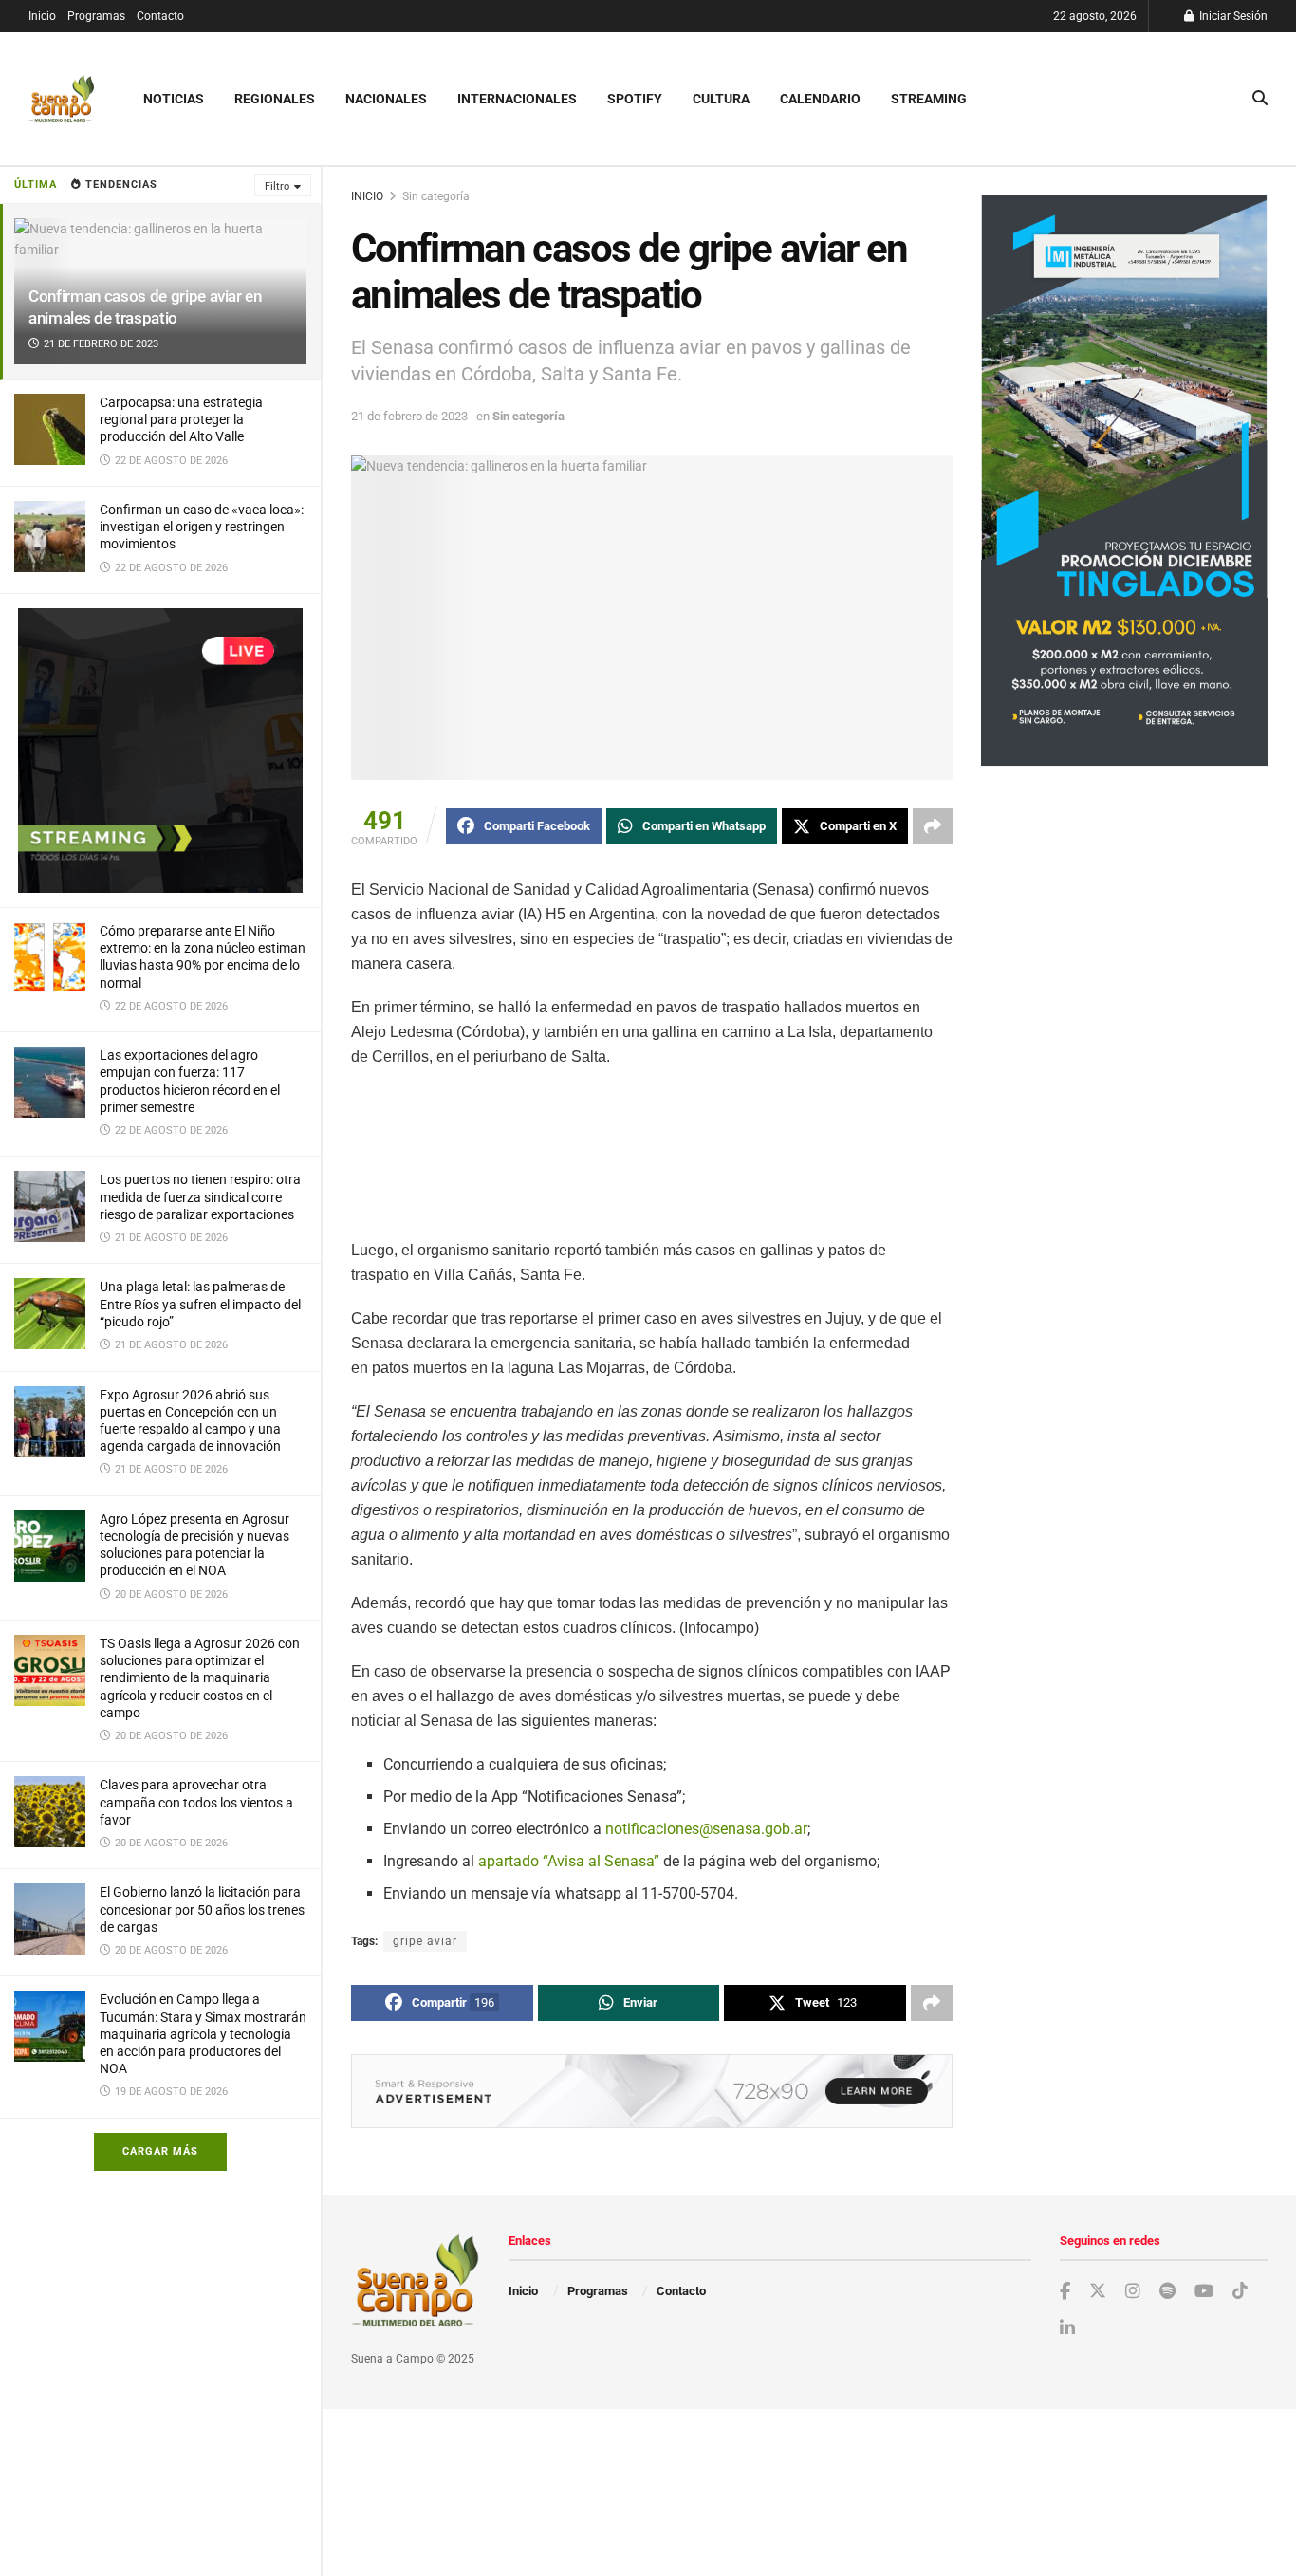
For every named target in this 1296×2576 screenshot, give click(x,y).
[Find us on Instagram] (1133, 2292)
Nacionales (386, 99)
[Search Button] (1260, 99)
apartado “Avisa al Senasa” (569, 1861)
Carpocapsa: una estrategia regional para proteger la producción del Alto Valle (181, 419)
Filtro (277, 186)
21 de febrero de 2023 (409, 416)
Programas (96, 16)
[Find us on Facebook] (1065, 2292)
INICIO (367, 196)
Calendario (820, 99)
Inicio (42, 16)
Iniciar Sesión (1232, 16)
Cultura (721, 99)
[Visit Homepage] (62, 99)
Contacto (160, 16)
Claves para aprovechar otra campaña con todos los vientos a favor (196, 1802)
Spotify (635, 99)
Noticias (174, 99)
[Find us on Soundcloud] (1167, 2292)
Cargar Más (160, 2151)
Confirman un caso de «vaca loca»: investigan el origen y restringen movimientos (202, 527)
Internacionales (517, 99)
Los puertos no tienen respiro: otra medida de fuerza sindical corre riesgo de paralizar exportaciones (200, 1196)
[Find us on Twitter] (1098, 2291)
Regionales (275, 99)
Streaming (929, 99)
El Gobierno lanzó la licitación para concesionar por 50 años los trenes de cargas (202, 1909)
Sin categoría (436, 196)
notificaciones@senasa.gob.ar (706, 1829)
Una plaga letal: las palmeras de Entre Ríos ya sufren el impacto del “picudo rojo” (200, 1304)
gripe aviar (425, 1941)
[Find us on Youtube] (1204, 2292)
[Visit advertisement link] (160, 751)
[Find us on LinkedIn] (1067, 2329)
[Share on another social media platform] (933, 826)
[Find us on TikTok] (1240, 2291)
